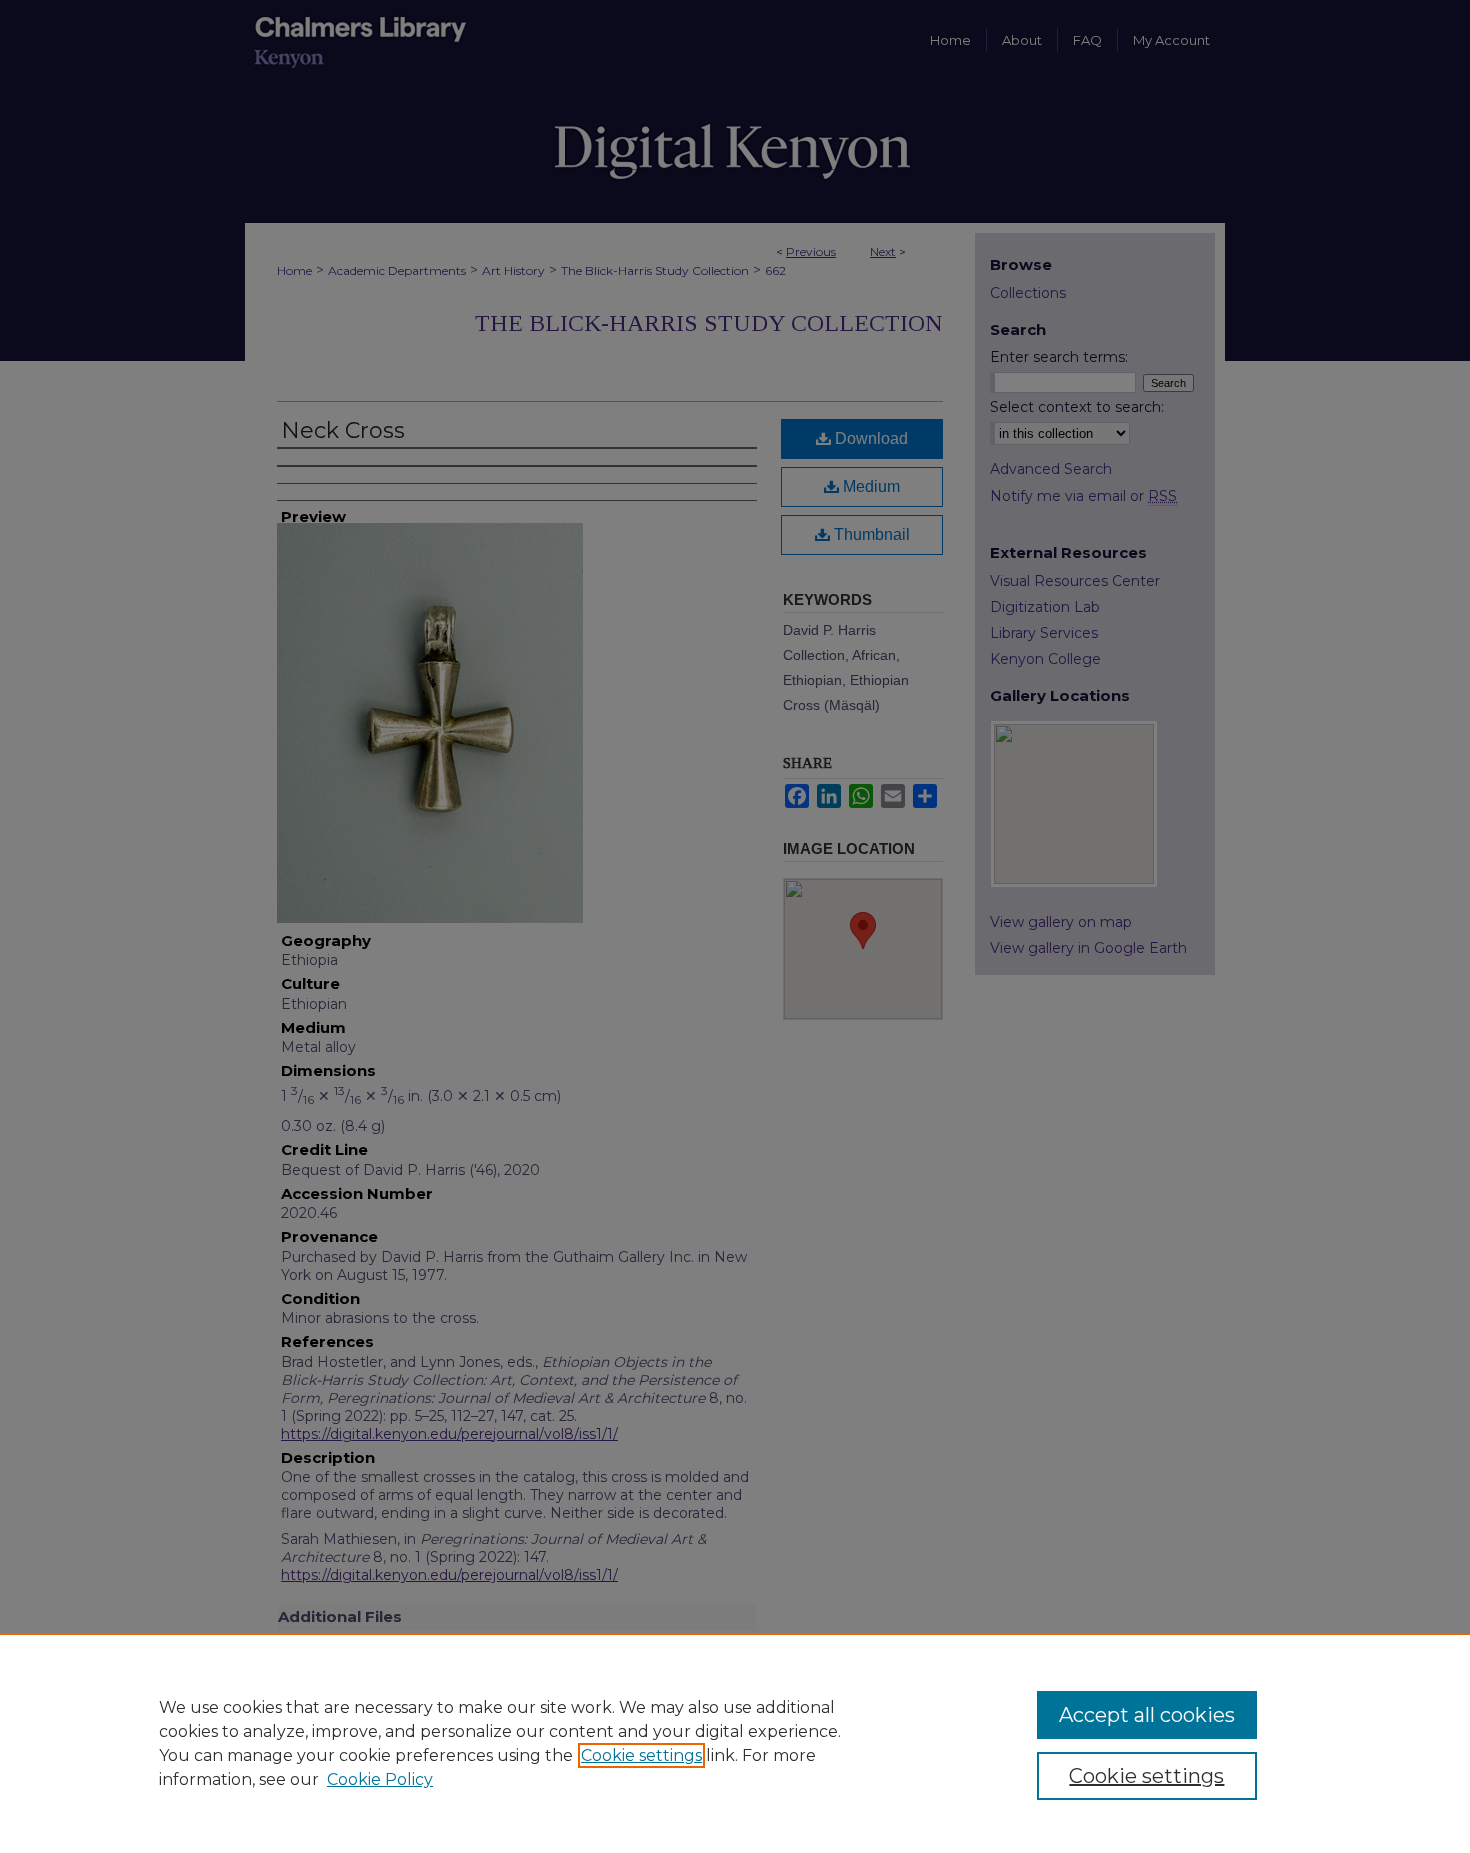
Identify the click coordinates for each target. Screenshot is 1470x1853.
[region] (735, 1743)
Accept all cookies (1147, 1715)
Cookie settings (641, 1755)
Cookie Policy (380, 1779)
